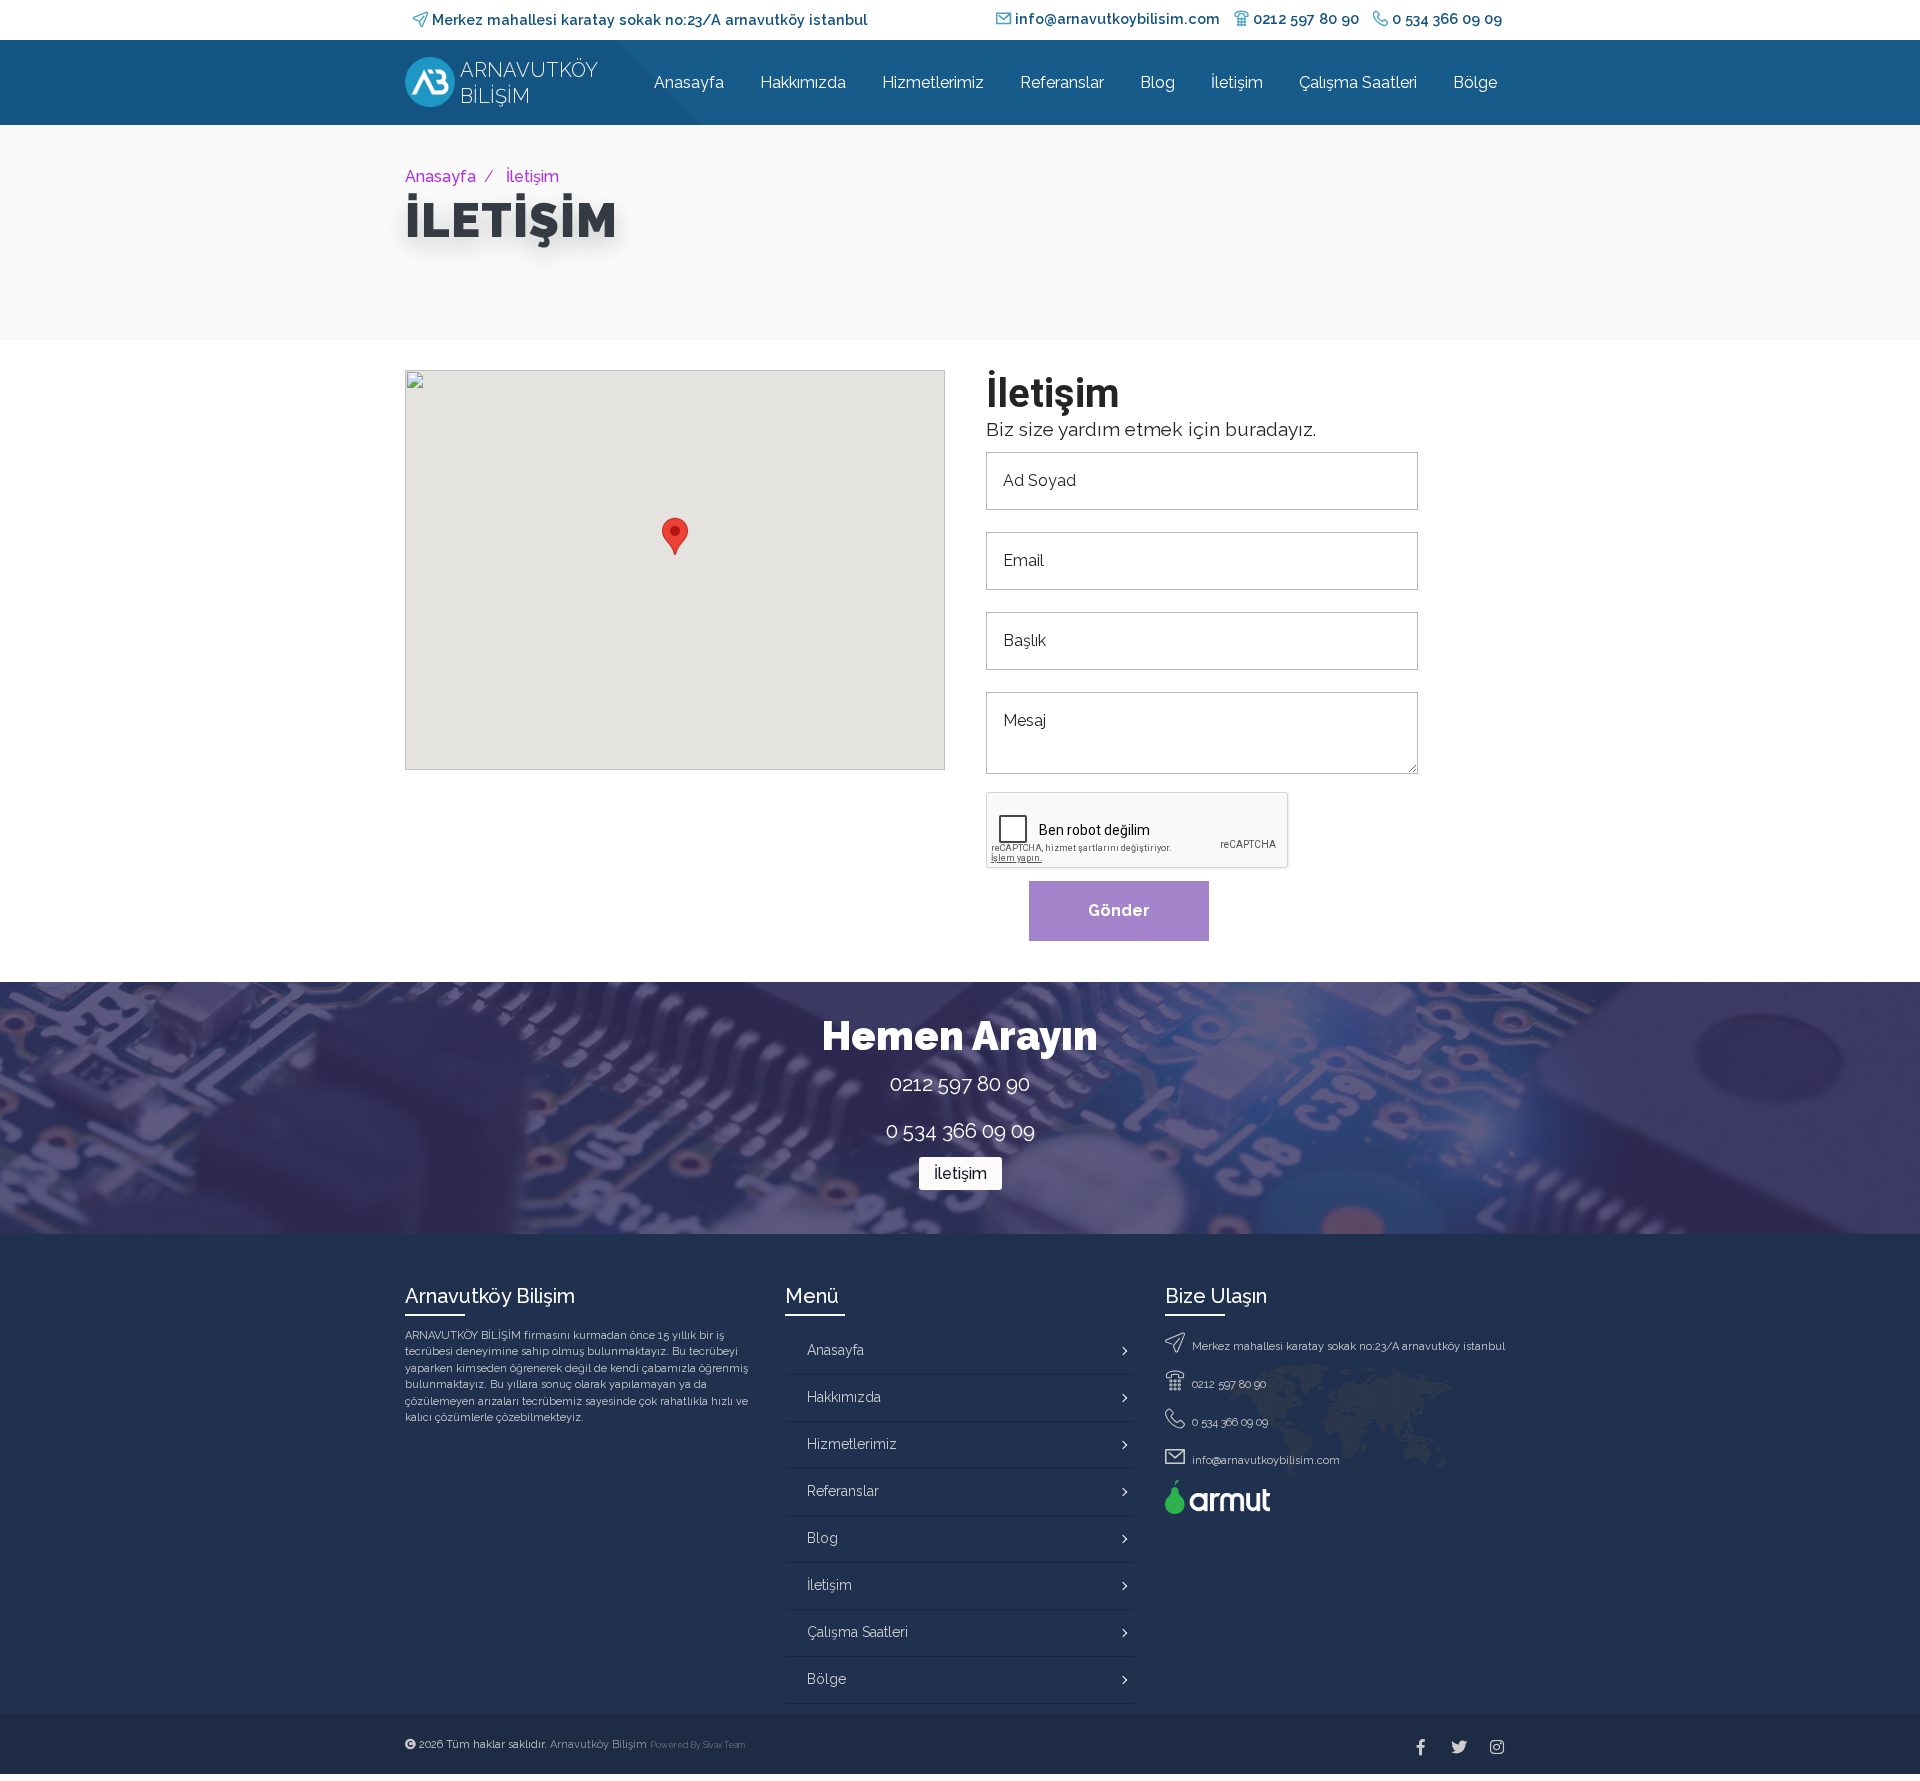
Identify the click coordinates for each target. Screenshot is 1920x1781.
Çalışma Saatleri (1358, 82)
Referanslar (1062, 82)
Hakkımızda (803, 82)
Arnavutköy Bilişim (600, 1744)
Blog (1157, 82)
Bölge (1475, 82)
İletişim (1237, 82)
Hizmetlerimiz (933, 82)
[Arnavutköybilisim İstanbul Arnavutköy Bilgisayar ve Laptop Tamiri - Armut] (1217, 1496)
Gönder (1119, 910)
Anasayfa (689, 82)
